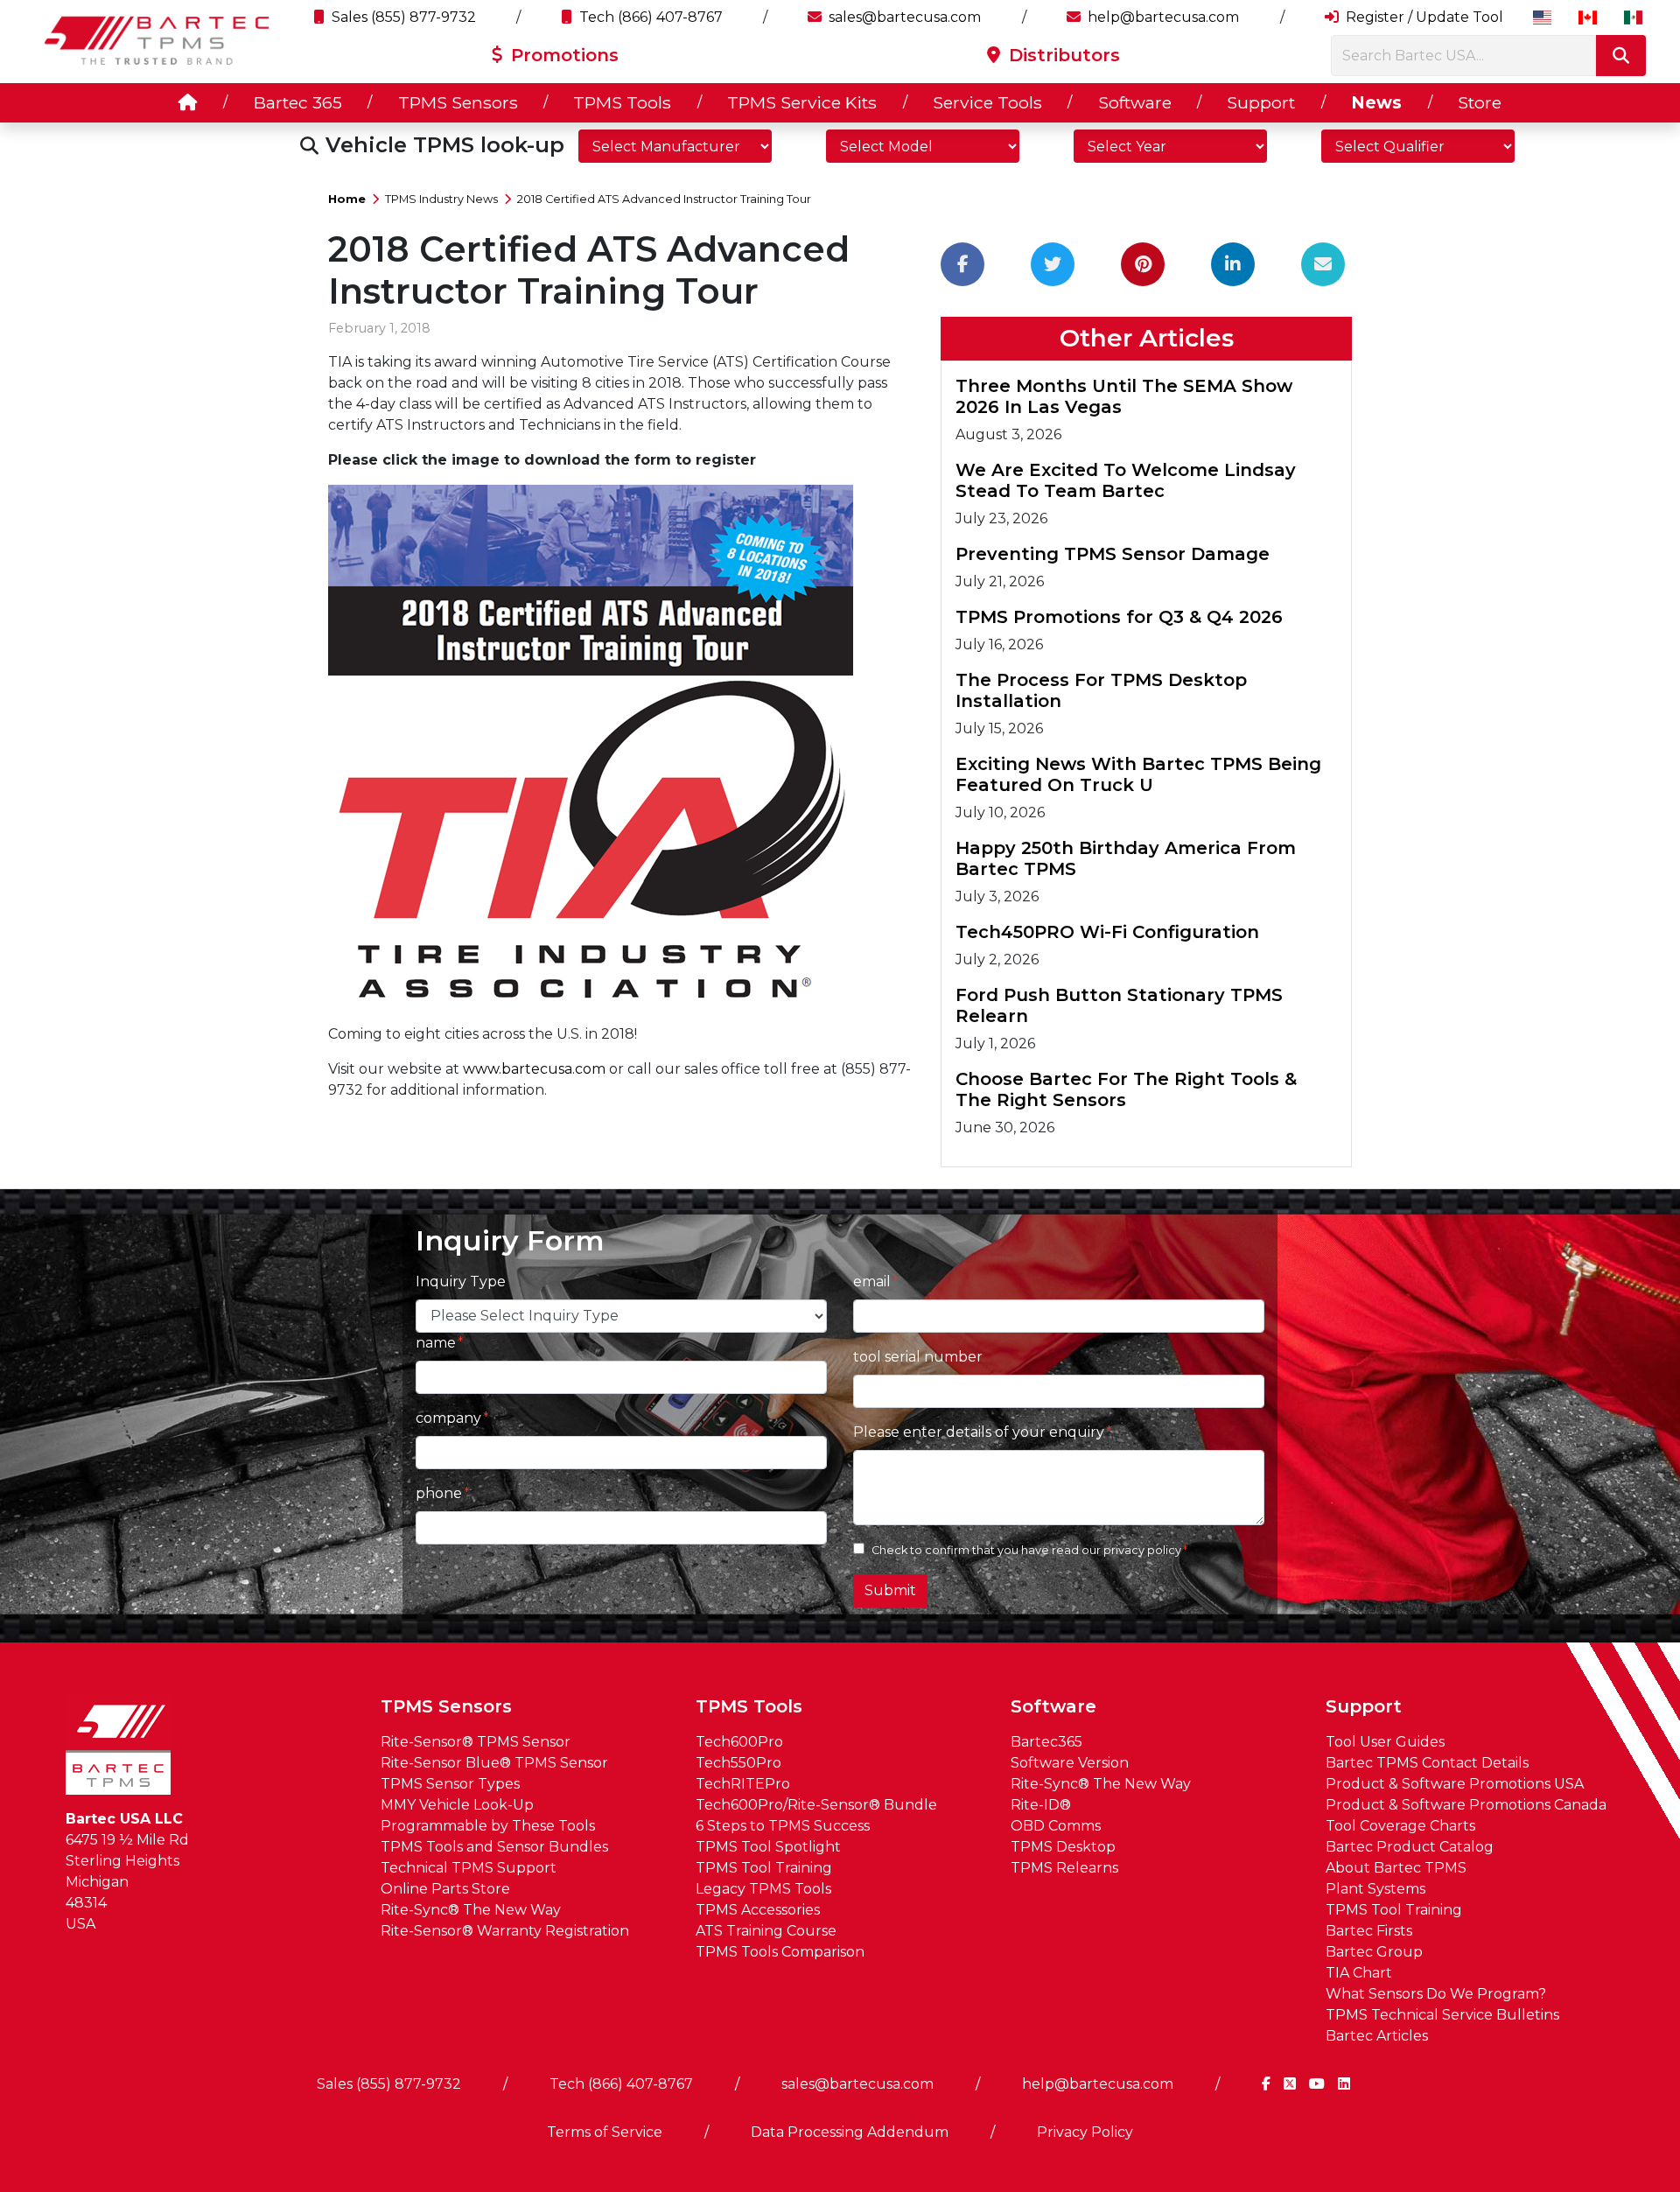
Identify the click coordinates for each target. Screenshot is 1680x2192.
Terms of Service (605, 2132)
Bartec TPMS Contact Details (1427, 1763)
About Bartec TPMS (1396, 1868)
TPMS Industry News (441, 199)
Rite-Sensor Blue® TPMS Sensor (494, 1763)
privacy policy (1142, 1550)
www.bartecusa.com (534, 1069)
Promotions (562, 55)
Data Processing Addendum (850, 2132)
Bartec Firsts (1369, 1931)
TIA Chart (1359, 1973)
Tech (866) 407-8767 (649, 17)
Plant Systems (1375, 1889)
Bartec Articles (1377, 2036)
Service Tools (987, 102)
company (448, 1418)
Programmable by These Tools (488, 1826)
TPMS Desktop (1063, 1847)
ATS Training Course (766, 1931)
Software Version (1070, 1763)
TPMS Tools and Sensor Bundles (494, 1847)
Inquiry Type (461, 1282)
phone (439, 1493)
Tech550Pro (738, 1763)
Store (1480, 102)
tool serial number (918, 1357)
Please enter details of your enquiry (979, 1432)
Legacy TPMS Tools (763, 1889)
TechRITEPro (743, 1784)
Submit (890, 1590)
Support (1261, 102)
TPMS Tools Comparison (780, 1952)
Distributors (1062, 55)
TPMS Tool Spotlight (768, 1847)
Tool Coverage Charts (1400, 1826)
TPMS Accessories (758, 1910)
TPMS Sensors (458, 102)
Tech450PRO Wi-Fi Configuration (1107, 932)
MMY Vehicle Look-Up (457, 1805)
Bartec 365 (298, 102)
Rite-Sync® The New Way (471, 1910)
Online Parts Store (445, 1889)
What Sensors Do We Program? (1436, 1994)
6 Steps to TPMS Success (783, 1826)
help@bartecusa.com (1162, 17)
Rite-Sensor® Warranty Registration (505, 1931)
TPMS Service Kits (802, 102)
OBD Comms (1056, 1826)
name (436, 1343)
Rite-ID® (1041, 1805)
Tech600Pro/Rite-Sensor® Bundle (816, 1805)
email (872, 1282)
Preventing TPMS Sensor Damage (1113, 554)
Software (1135, 102)
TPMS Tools (622, 102)
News (1376, 102)
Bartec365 (1046, 1742)
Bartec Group (1374, 1952)
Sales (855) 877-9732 (402, 17)
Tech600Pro (739, 1742)
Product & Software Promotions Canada (1466, 1805)
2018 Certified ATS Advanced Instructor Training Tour (664, 199)
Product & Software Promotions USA (1455, 1784)
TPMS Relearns (1064, 1868)
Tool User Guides (1385, 1742)
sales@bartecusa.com (903, 17)
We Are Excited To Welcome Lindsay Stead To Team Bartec (1126, 480)
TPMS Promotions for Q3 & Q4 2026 (1119, 617)
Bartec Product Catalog (1410, 1847)
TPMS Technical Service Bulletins (1442, 2015)
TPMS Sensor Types (450, 1784)
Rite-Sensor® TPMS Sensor (476, 1742)
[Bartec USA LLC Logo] (157, 40)
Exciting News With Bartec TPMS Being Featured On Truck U (1138, 774)
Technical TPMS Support (469, 1868)
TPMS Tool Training (764, 1868)
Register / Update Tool (1423, 17)
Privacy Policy (1085, 2132)
